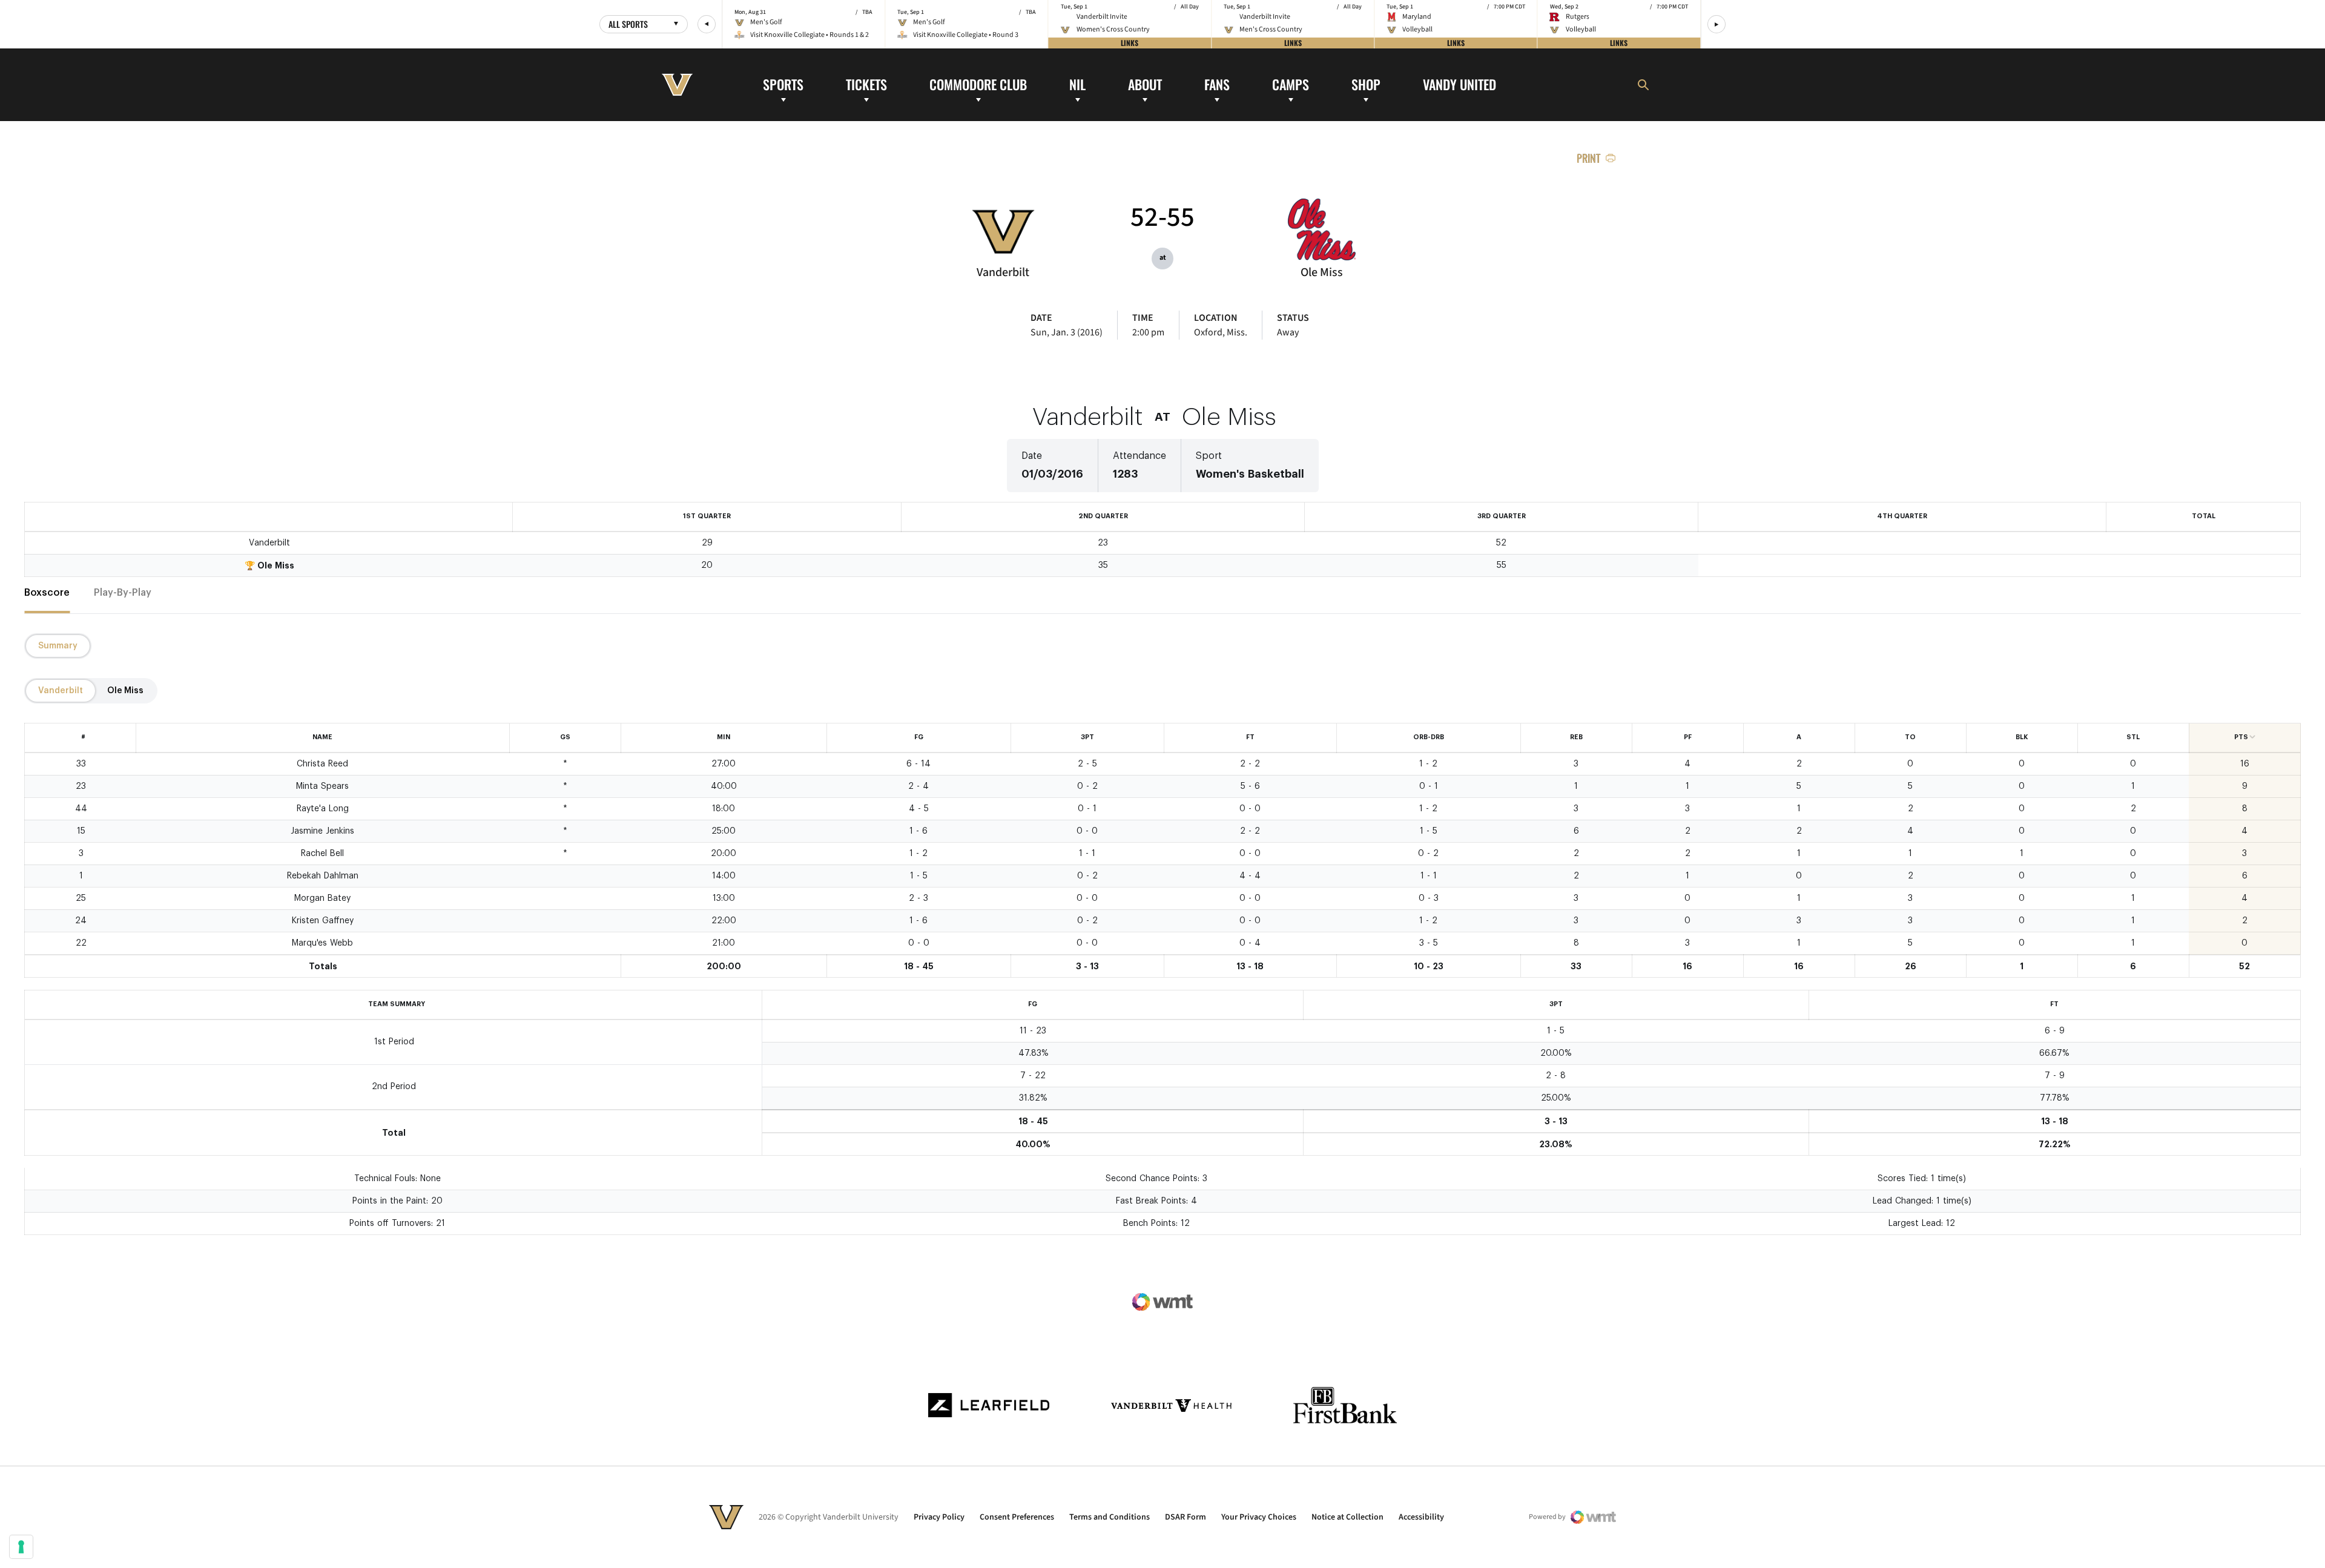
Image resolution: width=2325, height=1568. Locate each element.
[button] (707, 24)
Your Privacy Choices (1259, 1517)
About (1145, 84)
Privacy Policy (939, 1517)
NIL (1077, 84)
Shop (1366, 84)
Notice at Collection (1347, 1517)
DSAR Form (1186, 1517)
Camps (1291, 84)
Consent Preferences (1017, 1517)
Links (1130, 43)
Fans (1217, 84)
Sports (783, 84)
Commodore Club (978, 84)
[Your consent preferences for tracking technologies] (21, 1547)
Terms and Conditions (1110, 1517)
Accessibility (1421, 1517)
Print (1588, 158)
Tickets (866, 84)
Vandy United (1459, 84)
